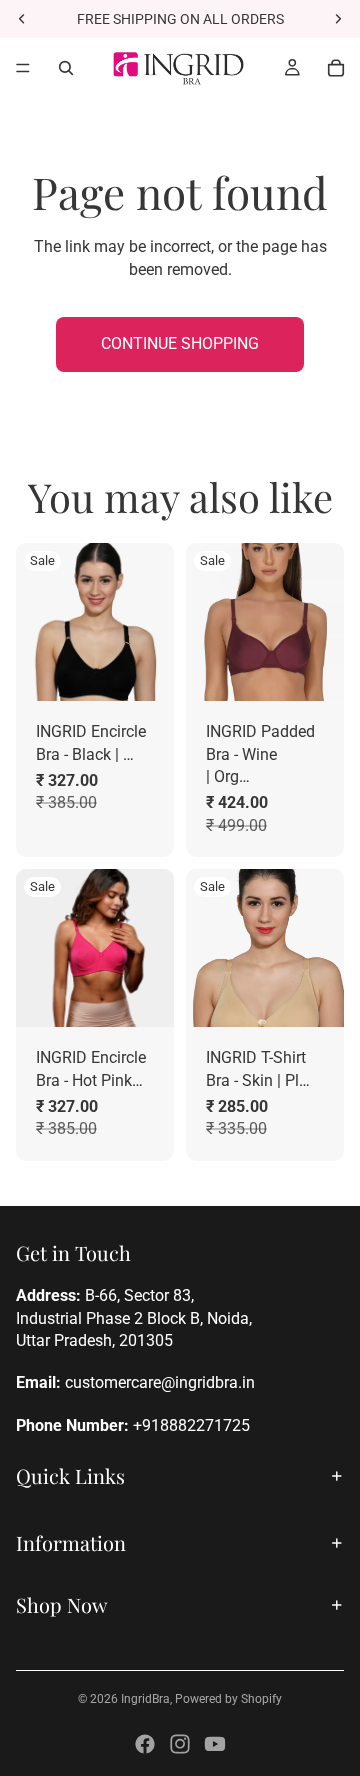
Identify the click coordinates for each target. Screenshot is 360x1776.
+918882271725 (191, 1425)
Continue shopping (180, 343)
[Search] (66, 68)
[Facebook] (145, 1744)
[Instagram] (180, 1744)
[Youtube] (215, 1744)
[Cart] (336, 68)
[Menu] (23, 68)
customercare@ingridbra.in (160, 1382)
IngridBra (145, 1699)
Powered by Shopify (228, 1699)
